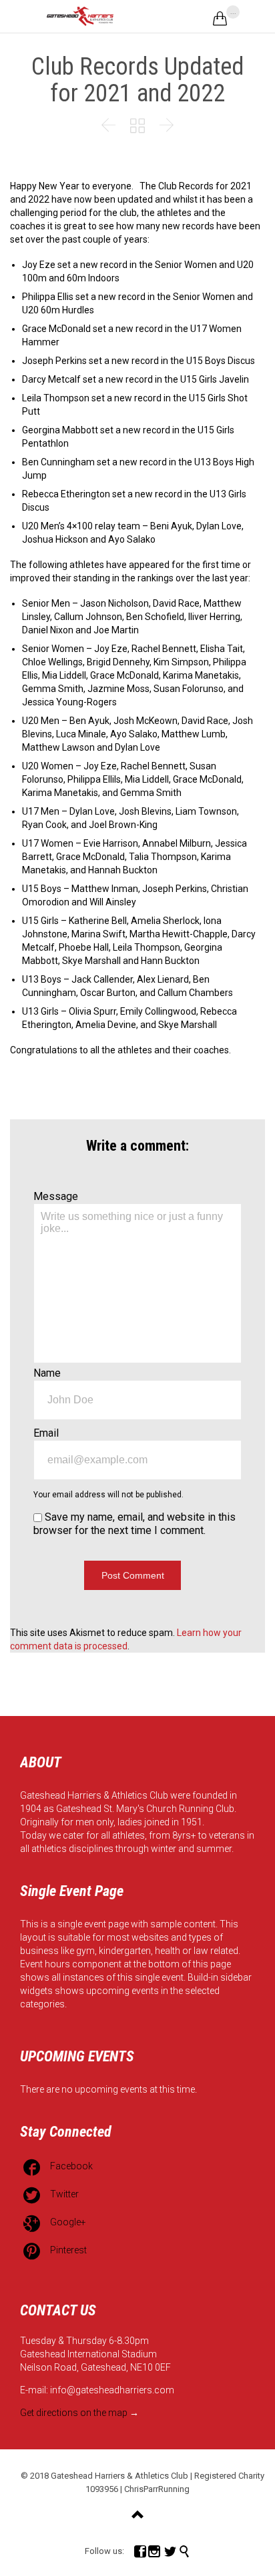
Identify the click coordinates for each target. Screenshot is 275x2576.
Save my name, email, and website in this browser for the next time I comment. (134, 1524)
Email (46, 1433)
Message (56, 1196)
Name (47, 1373)
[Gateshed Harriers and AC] (80, 16)
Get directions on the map (74, 2413)
